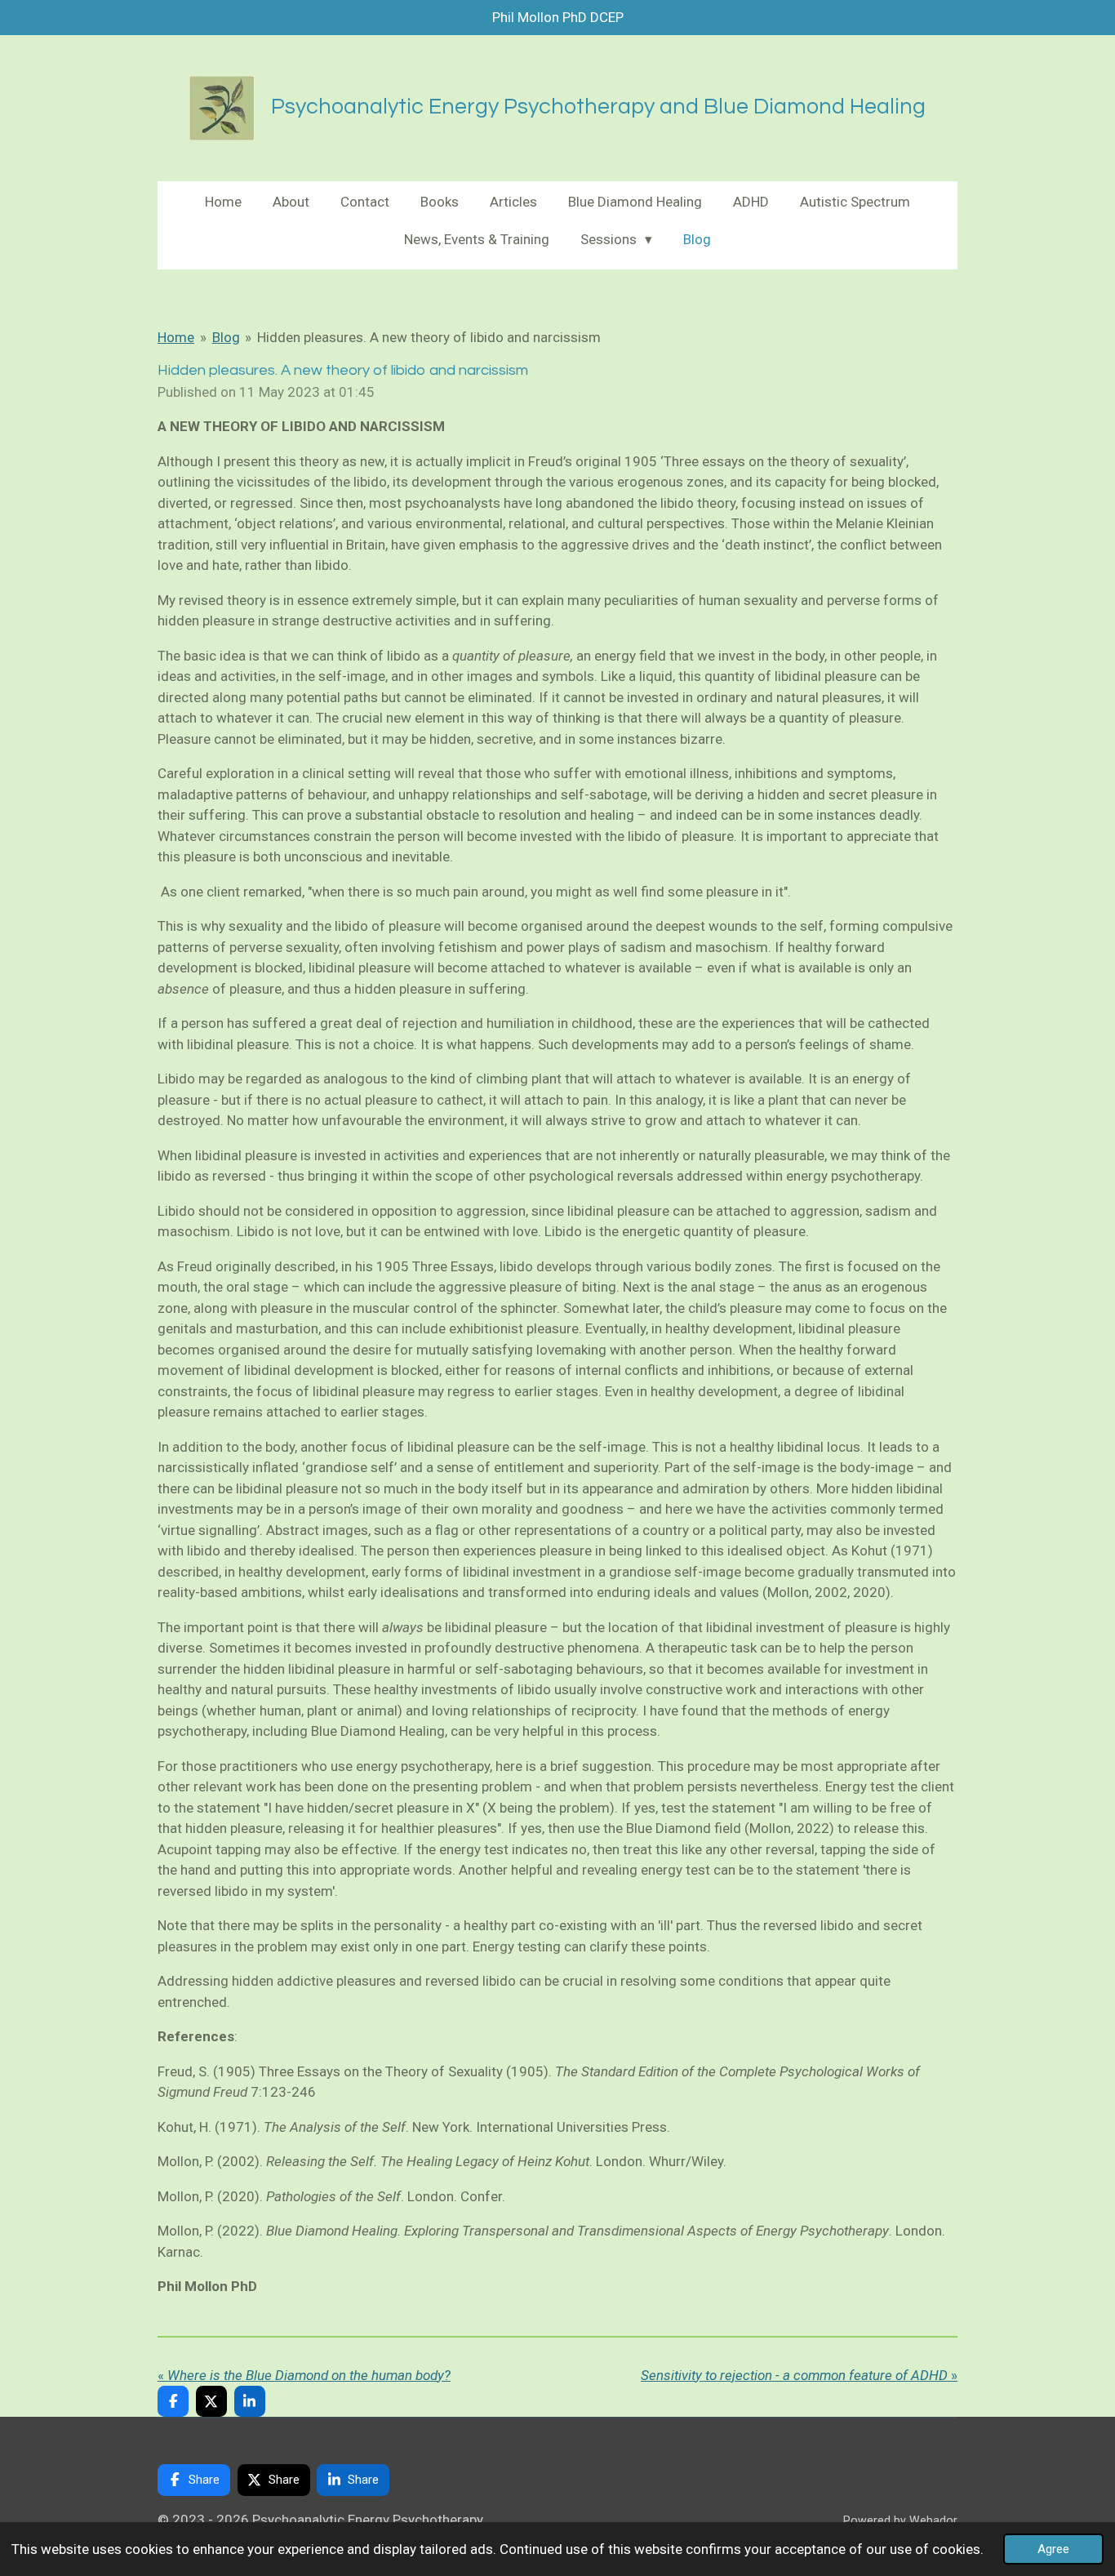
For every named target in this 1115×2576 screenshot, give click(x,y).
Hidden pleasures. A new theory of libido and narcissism (429, 337)
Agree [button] (1053, 2549)
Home (176, 337)
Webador (933, 2520)
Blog (226, 337)
